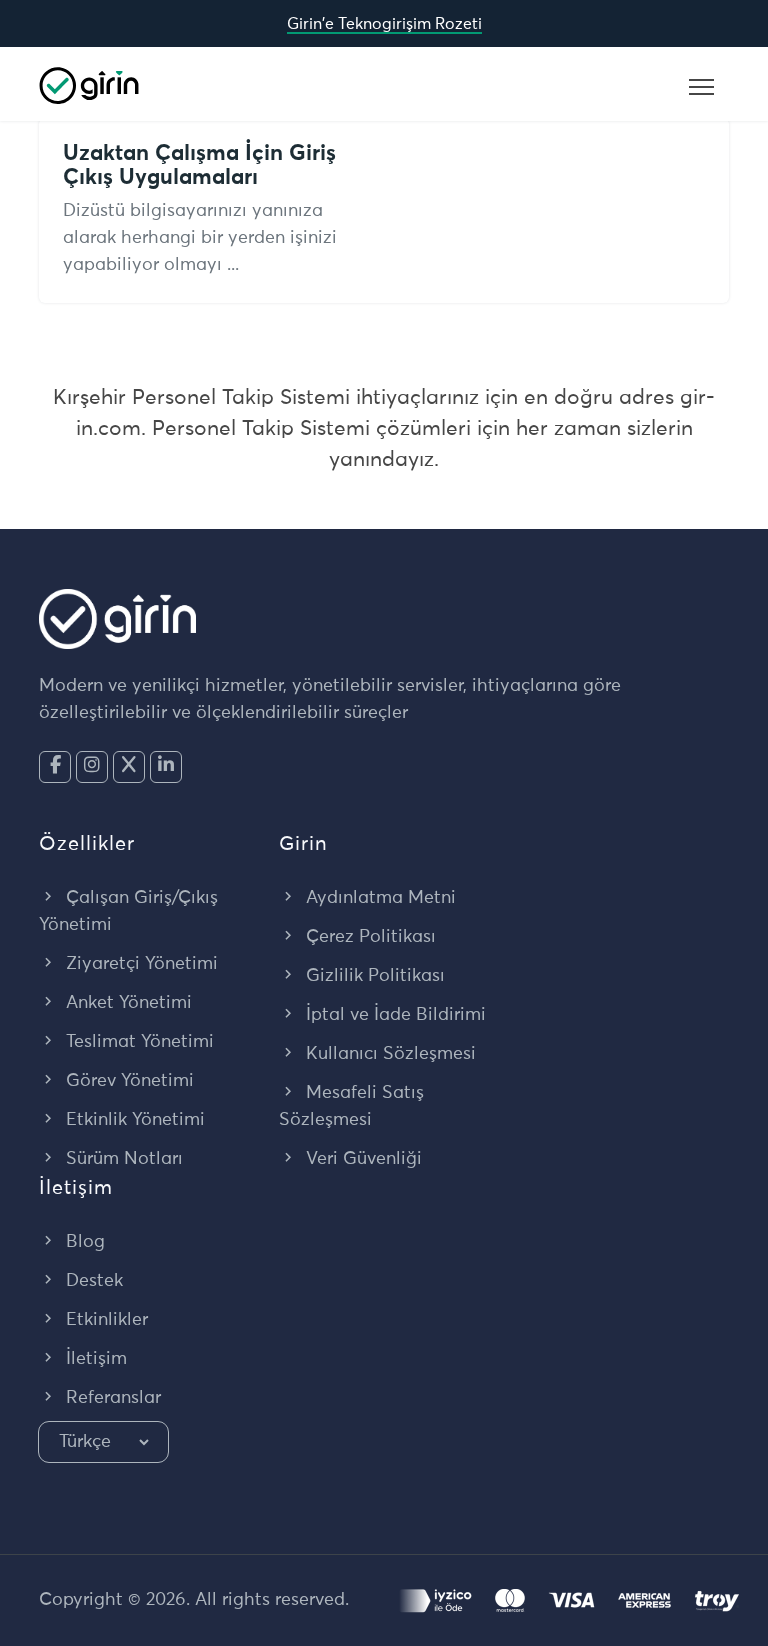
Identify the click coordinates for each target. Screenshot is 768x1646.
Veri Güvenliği (361, 1159)
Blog (83, 1242)
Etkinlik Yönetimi (133, 1120)
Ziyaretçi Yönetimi (139, 964)
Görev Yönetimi (127, 1081)
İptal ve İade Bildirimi (393, 1015)
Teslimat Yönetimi (137, 1042)
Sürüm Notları (122, 1159)
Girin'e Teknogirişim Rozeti (384, 24)
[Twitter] (129, 767)
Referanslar (111, 1398)
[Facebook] (55, 767)
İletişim (94, 1359)
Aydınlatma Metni (378, 898)
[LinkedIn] (166, 767)
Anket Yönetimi (126, 1003)
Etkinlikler (104, 1320)
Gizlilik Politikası (373, 976)
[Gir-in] (89, 84)
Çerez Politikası (368, 937)
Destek (92, 1281)
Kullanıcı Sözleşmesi (388, 1054)
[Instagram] (92, 767)
